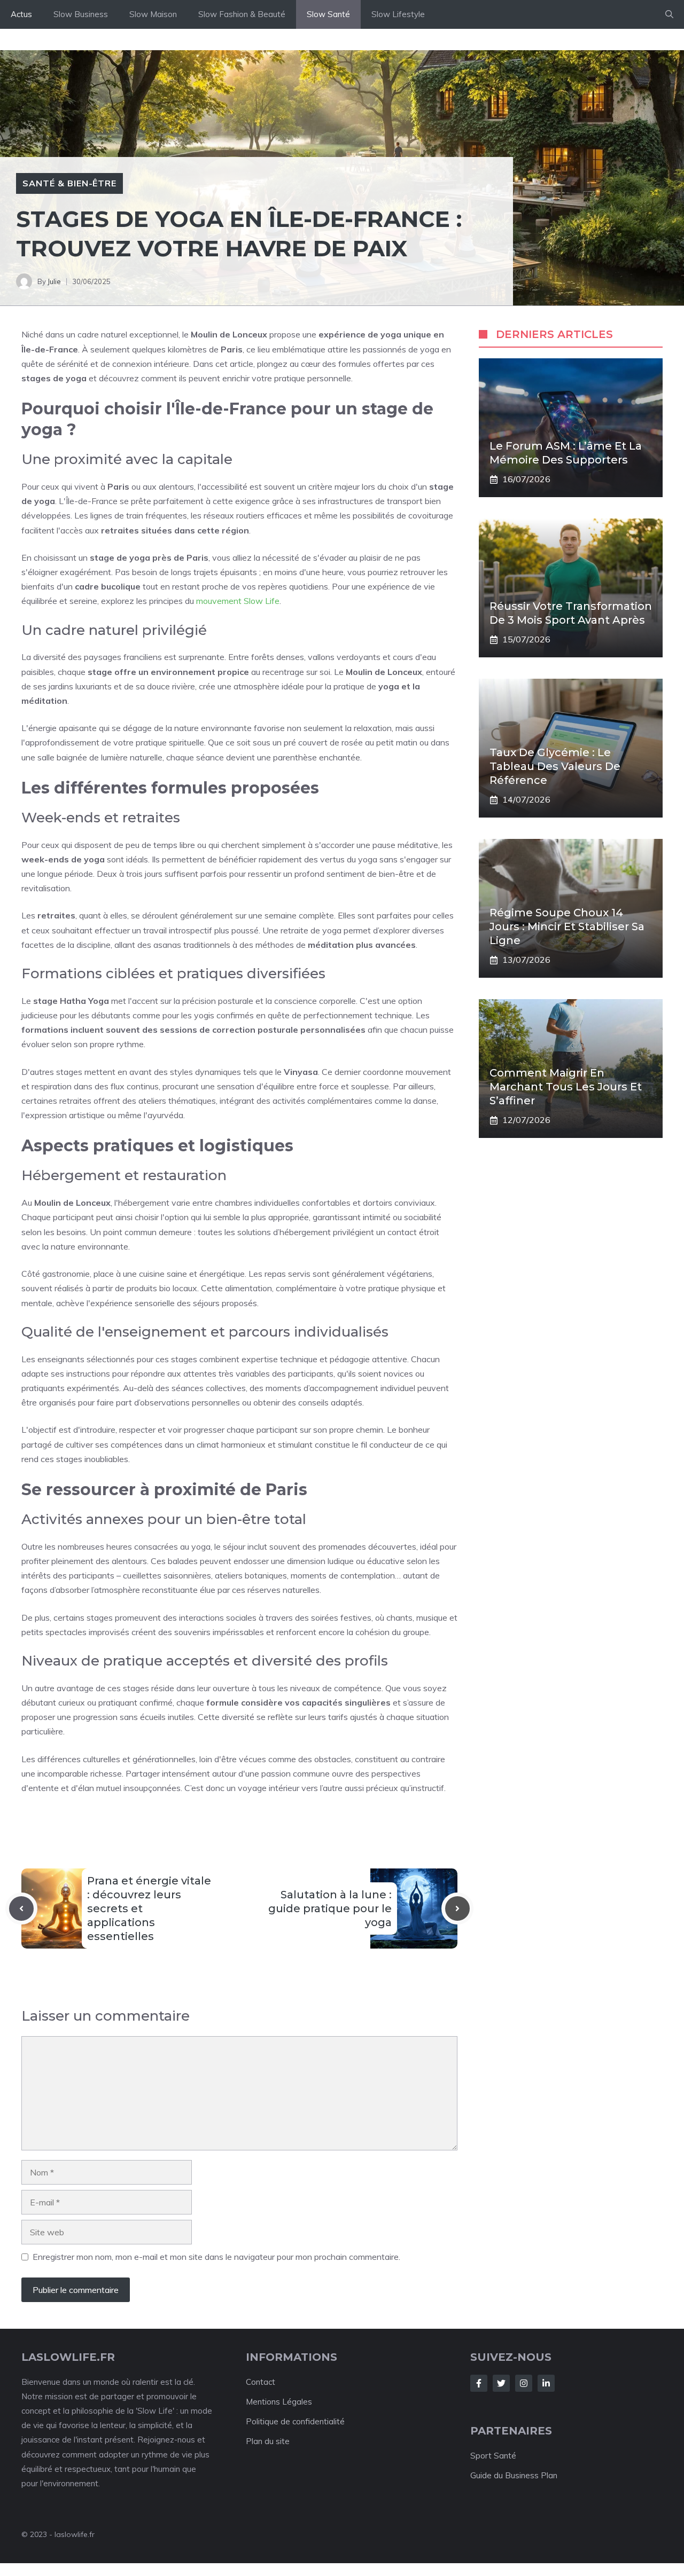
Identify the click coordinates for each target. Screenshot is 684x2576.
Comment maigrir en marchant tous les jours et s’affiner (566, 1087)
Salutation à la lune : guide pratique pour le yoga (330, 1909)
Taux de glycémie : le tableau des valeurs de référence (555, 766)
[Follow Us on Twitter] (501, 2383)
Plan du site (268, 2441)
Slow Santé (328, 14)
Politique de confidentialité (295, 2421)
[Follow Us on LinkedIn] (546, 2383)
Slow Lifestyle (398, 14)
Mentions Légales (279, 2402)
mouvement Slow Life (238, 601)
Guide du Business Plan (514, 2475)
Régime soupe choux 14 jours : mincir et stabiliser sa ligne (567, 926)
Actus (21, 14)
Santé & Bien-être (69, 183)
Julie (54, 281)
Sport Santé (493, 2456)
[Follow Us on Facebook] (479, 2383)
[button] (669, 14)
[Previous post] (21, 1909)
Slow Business (81, 14)
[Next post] (457, 1909)
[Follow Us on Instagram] (524, 2383)
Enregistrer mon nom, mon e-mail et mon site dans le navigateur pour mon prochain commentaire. (216, 2257)
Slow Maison (153, 14)
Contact (261, 2382)
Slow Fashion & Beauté (242, 14)
